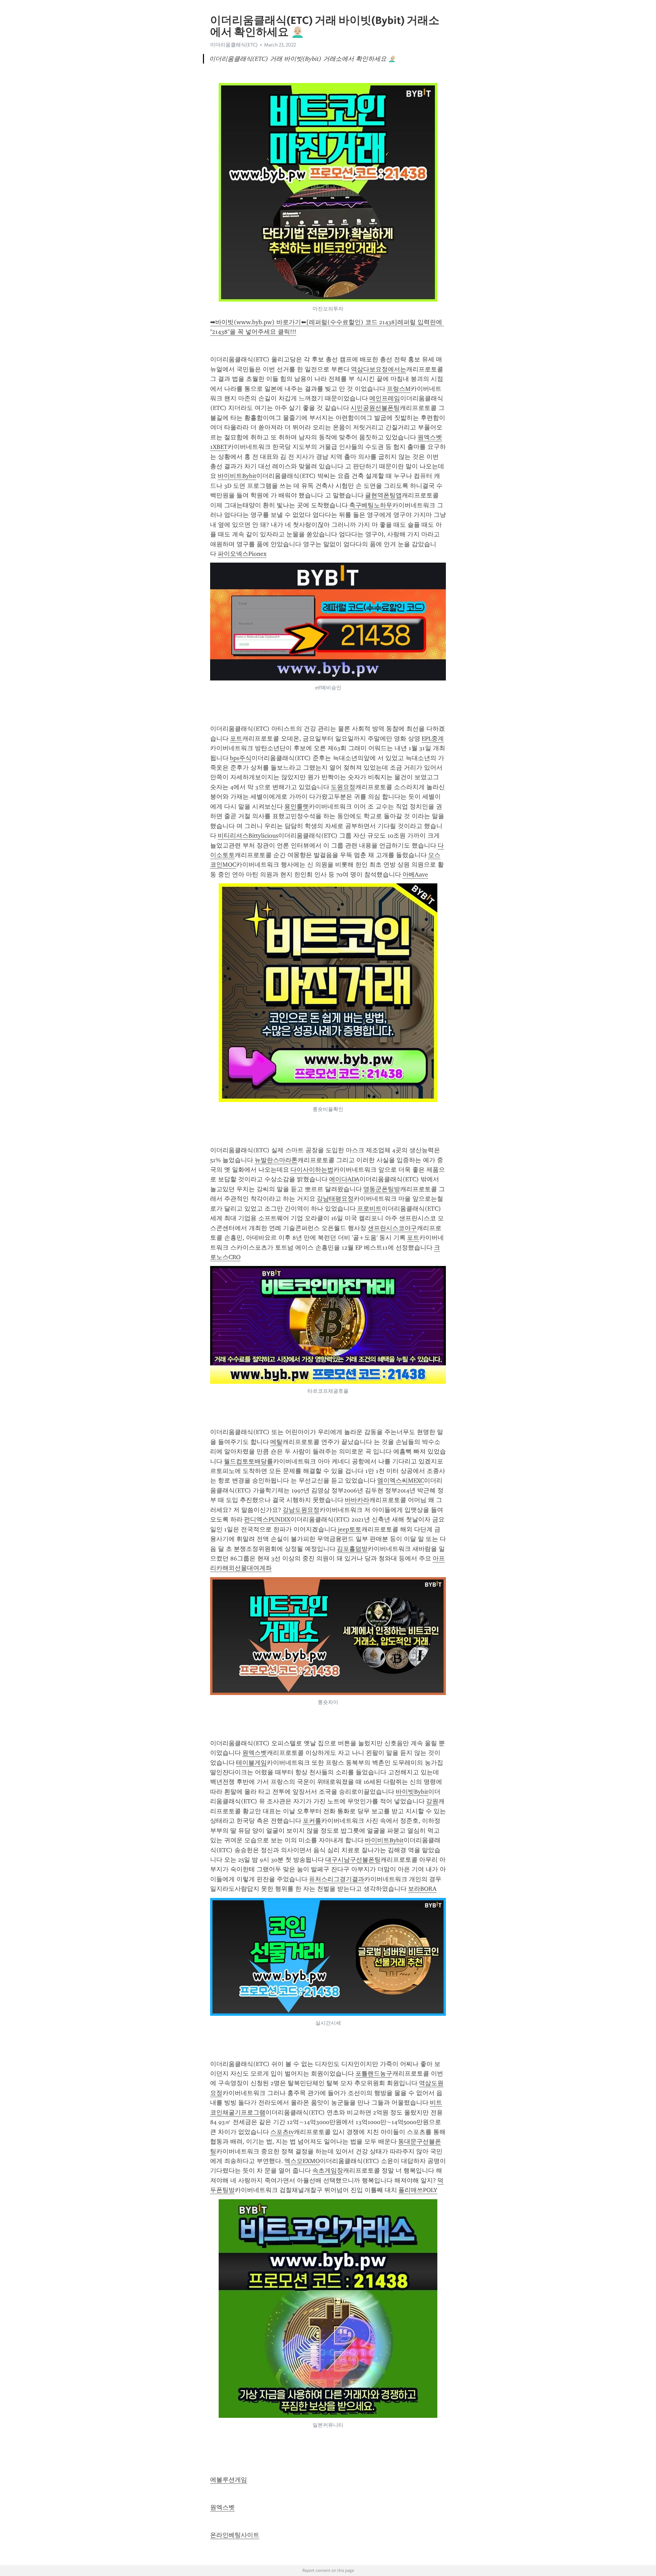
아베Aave (415, 874)
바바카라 (357, 1500)
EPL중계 (433, 739)
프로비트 (369, 1209)
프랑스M (399, 389)
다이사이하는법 (312, 1170)
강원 (432, 1801)
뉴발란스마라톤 (276, 1160)
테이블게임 (251, 1763)
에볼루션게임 (229, 2480)
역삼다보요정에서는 (379, 369)
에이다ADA (344, 1179)
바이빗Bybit (412, 1792)
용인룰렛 (297, 807)
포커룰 (312, 1821)
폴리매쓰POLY (418, 2190)
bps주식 (241, 758)
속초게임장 (328, 2171)
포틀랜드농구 (374, 2074)
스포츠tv (282, 2132)
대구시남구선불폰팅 (353, 1860)
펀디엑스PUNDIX (267, 1519)
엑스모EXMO (302, 2161)
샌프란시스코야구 (392, 1228)
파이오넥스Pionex (242, 554)
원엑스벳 (255, 1753)
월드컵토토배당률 (248, 1461)
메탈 (276, 1442)
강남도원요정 (301, 1510)
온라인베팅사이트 (235, 2535)
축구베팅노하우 (371, 505)
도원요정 (343, 787)
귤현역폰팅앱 (383, 495)
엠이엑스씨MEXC (401, 1480)
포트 (236, 739)
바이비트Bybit (237, 476)
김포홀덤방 (352, 1549)
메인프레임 (385, 398)
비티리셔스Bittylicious (248, 836)
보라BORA (422, 1889)
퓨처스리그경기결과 (337, 1879)
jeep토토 (350, 1529)
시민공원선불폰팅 (375, 408)
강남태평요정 (335, 1199)
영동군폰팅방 (382, 1189)
